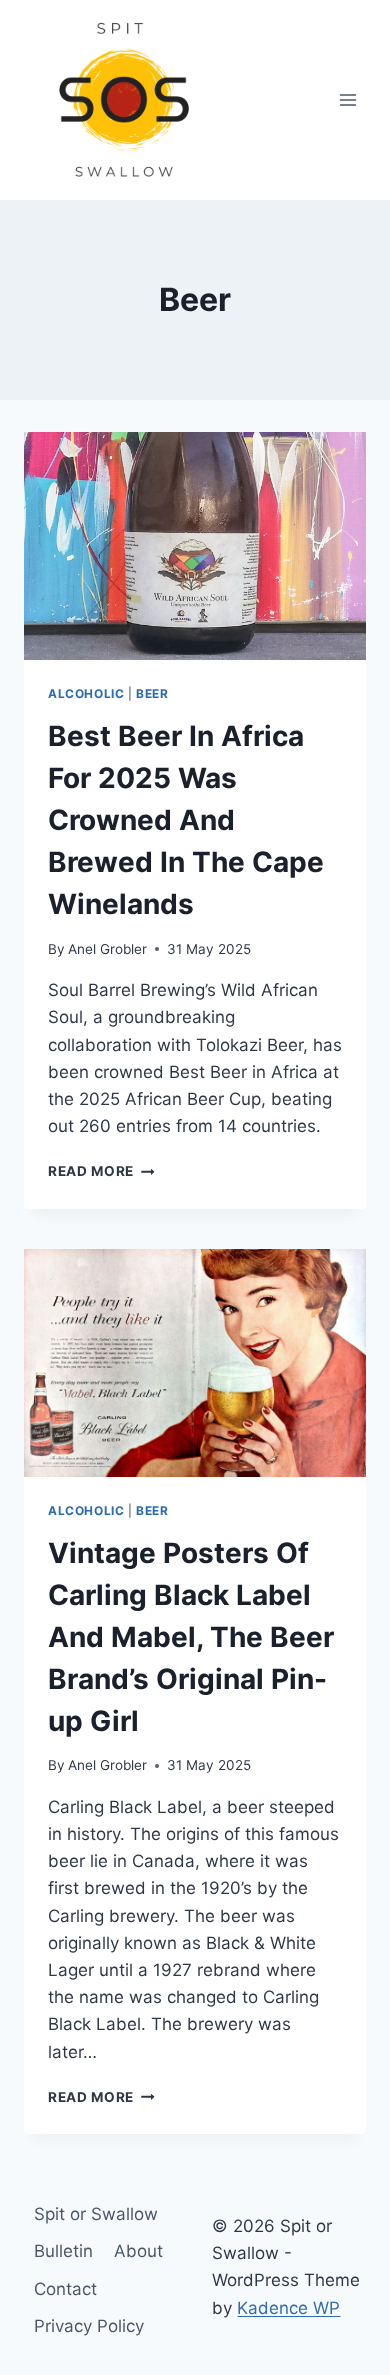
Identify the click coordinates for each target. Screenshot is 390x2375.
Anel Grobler (107, 949)
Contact (65, 2289)
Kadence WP (288, 2308)
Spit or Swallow (96, 2214)
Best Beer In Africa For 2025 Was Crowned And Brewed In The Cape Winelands (186, 820)
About (138, 2251)
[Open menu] (347, 99)
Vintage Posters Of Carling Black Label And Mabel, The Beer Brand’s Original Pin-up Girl (191, 1637)
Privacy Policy (89, 2326)
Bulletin (63, 2251)
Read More (101, 1171)
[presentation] (195, 546)
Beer (152, 693)
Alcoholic (86, 693)
